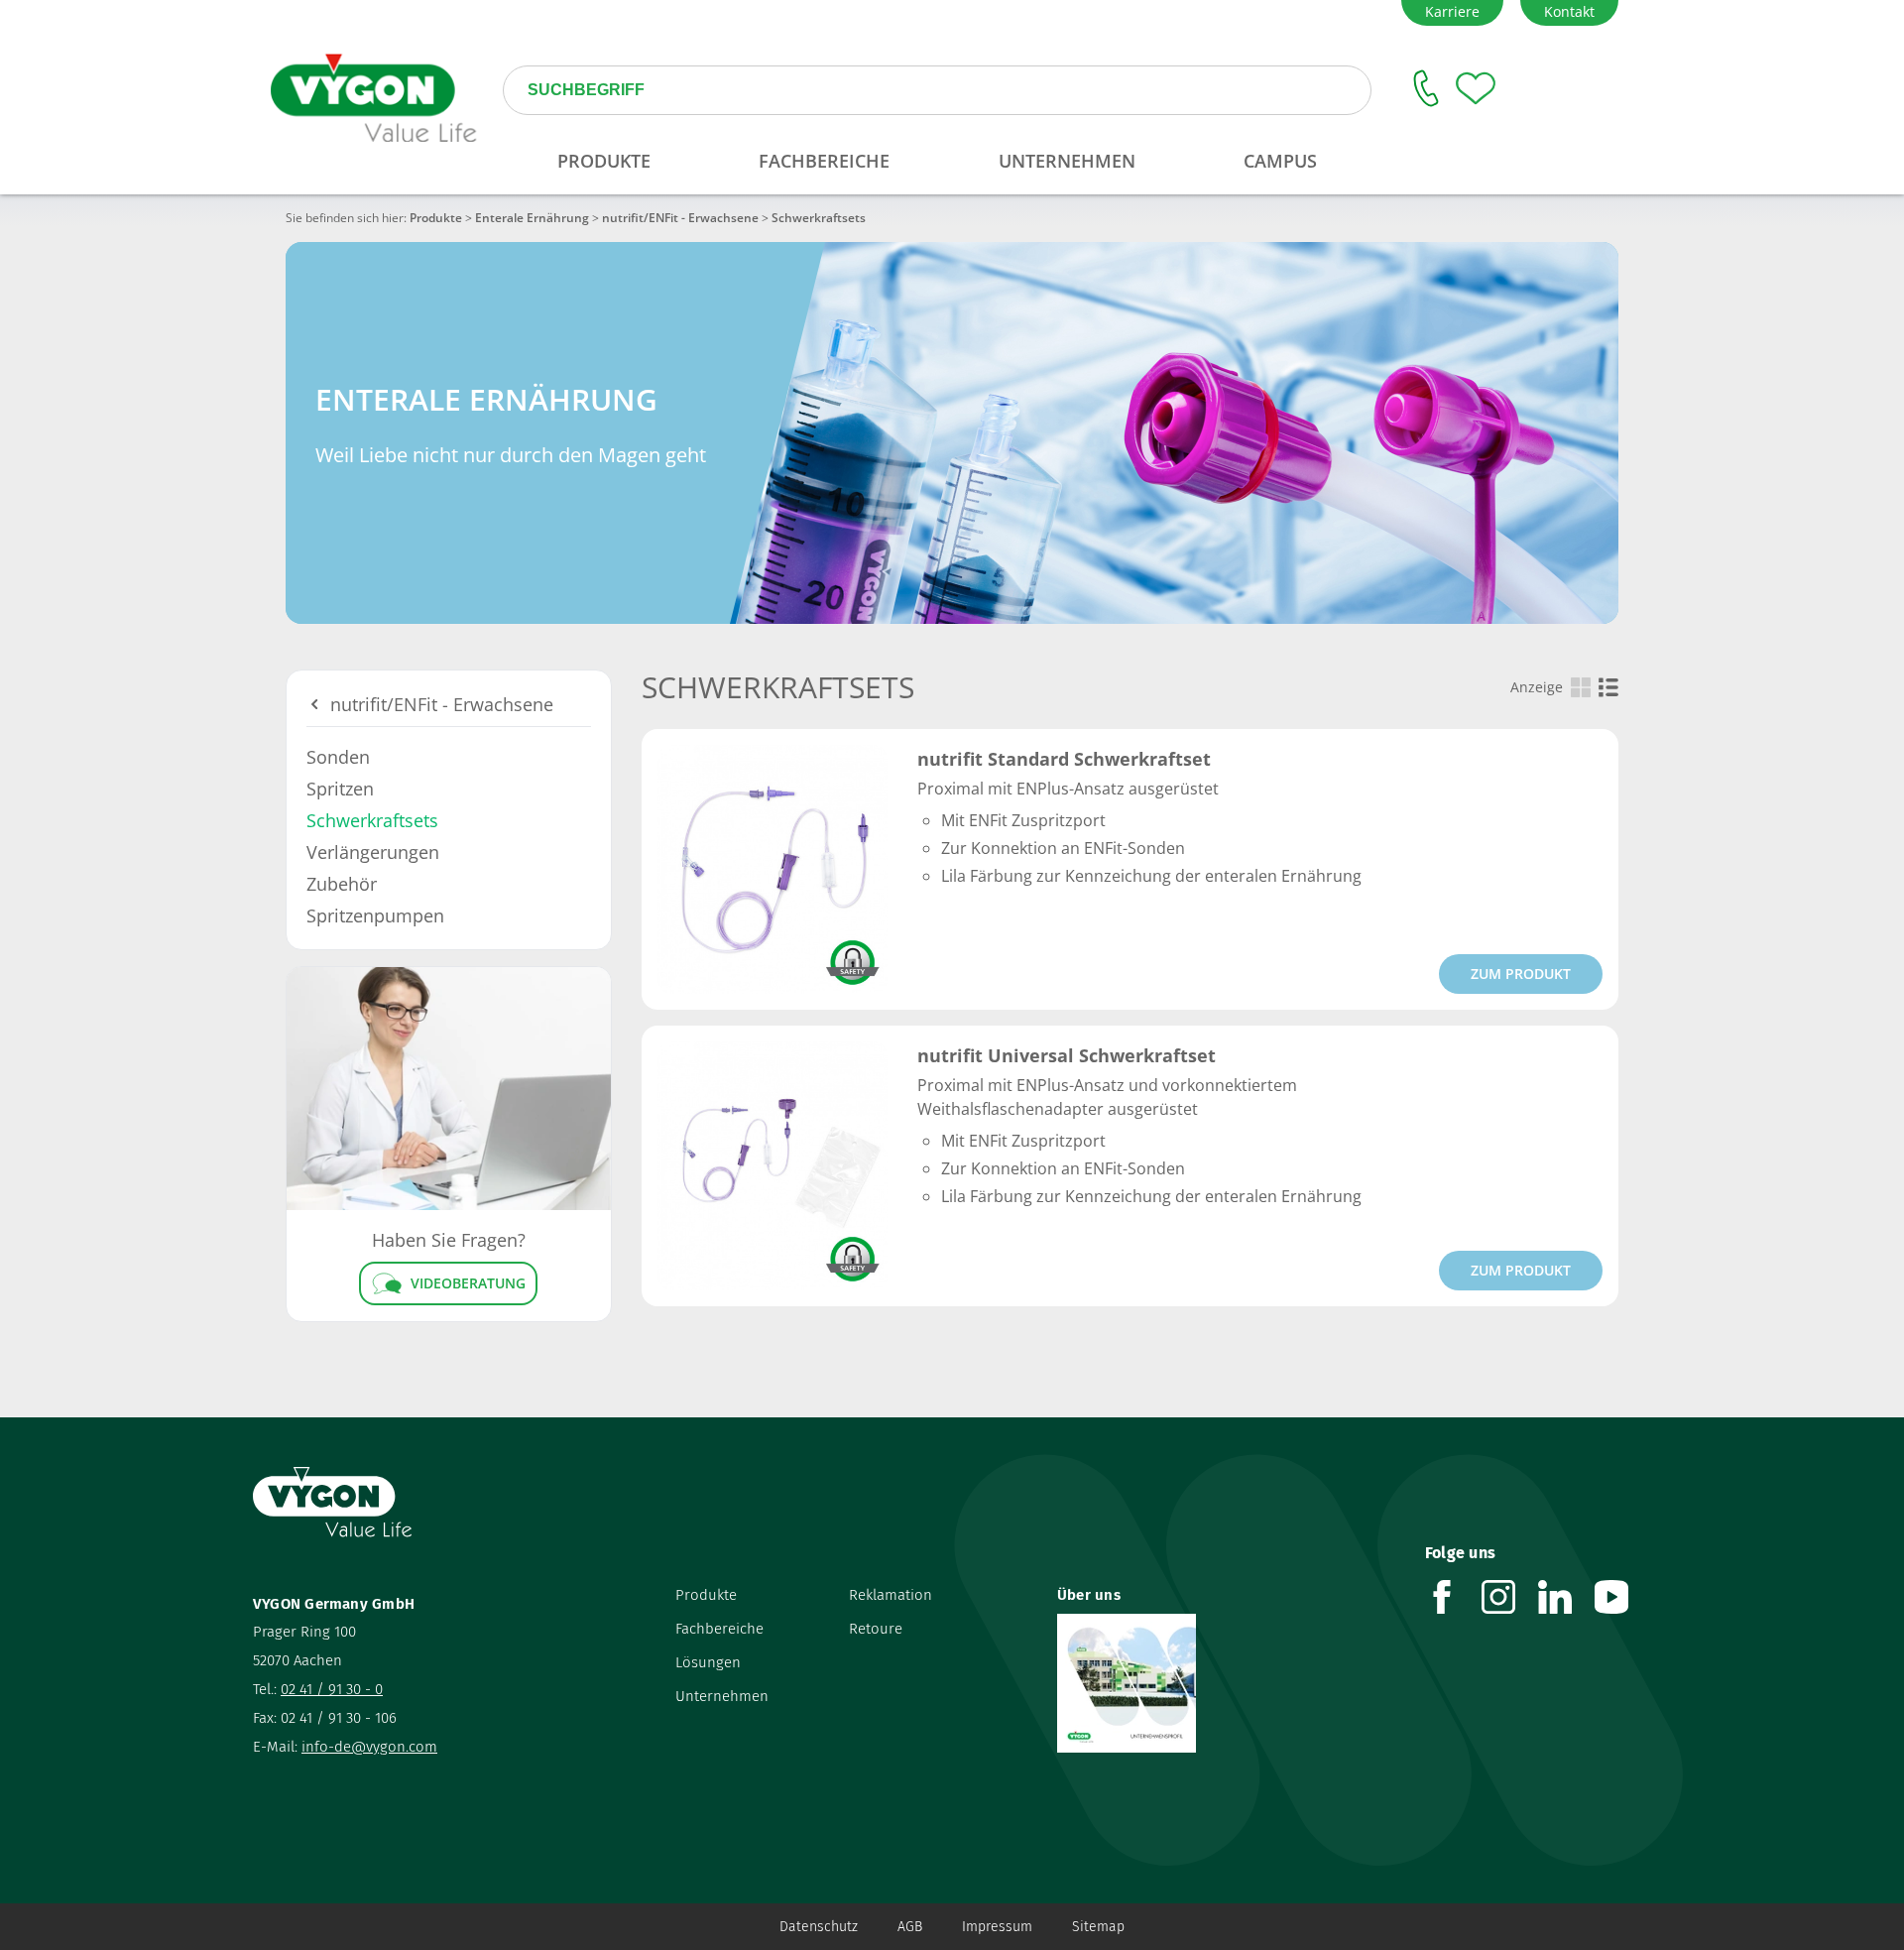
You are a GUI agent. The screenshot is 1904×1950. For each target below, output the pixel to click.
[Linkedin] (1566, 1597)
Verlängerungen (373, 852)
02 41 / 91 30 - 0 (332, 1689)
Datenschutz (819, 1927)
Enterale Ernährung (532, 218)
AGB (910, 1927)
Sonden (338, 757)
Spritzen (340, 789)
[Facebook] (1453, 1597)
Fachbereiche (719, 1629)
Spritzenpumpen (375, 915)
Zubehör (342, 884)
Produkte (436, 218)
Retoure (876, 1629)
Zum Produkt (1521, 974)
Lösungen (708, 1662)
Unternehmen (722, 1696)
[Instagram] (1510, 1597)
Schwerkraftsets (372, 820)
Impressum (997, 1927)
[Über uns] (1226, 1683)
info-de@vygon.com (369, 1747)
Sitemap (1098, 1927)
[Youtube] (1623, 1597)
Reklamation (891, 1595)
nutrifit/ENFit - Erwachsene (680, 218)
